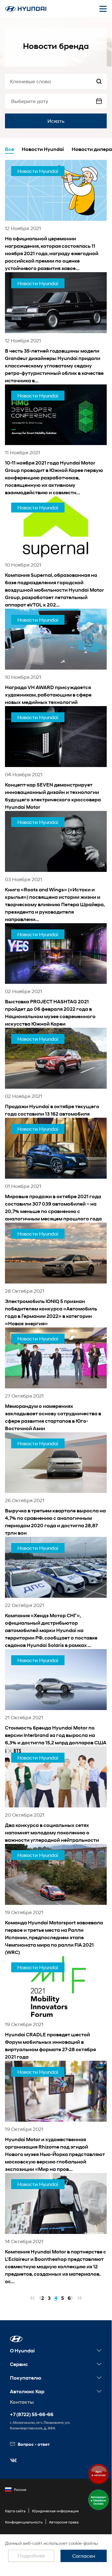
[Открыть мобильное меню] (103, 9)
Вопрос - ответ (34, 2444)
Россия (20, 2490)
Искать (56, 121)
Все (9, 149)
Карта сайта (15, 2511)
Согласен (84, 2556)
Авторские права (64, 2522)
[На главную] (26, 9)
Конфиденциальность (24, 2522)
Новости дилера (92, 149)
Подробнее (31, 2555)
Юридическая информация (55, 2511)
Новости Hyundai (43, 149)
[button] (16, 2339)
